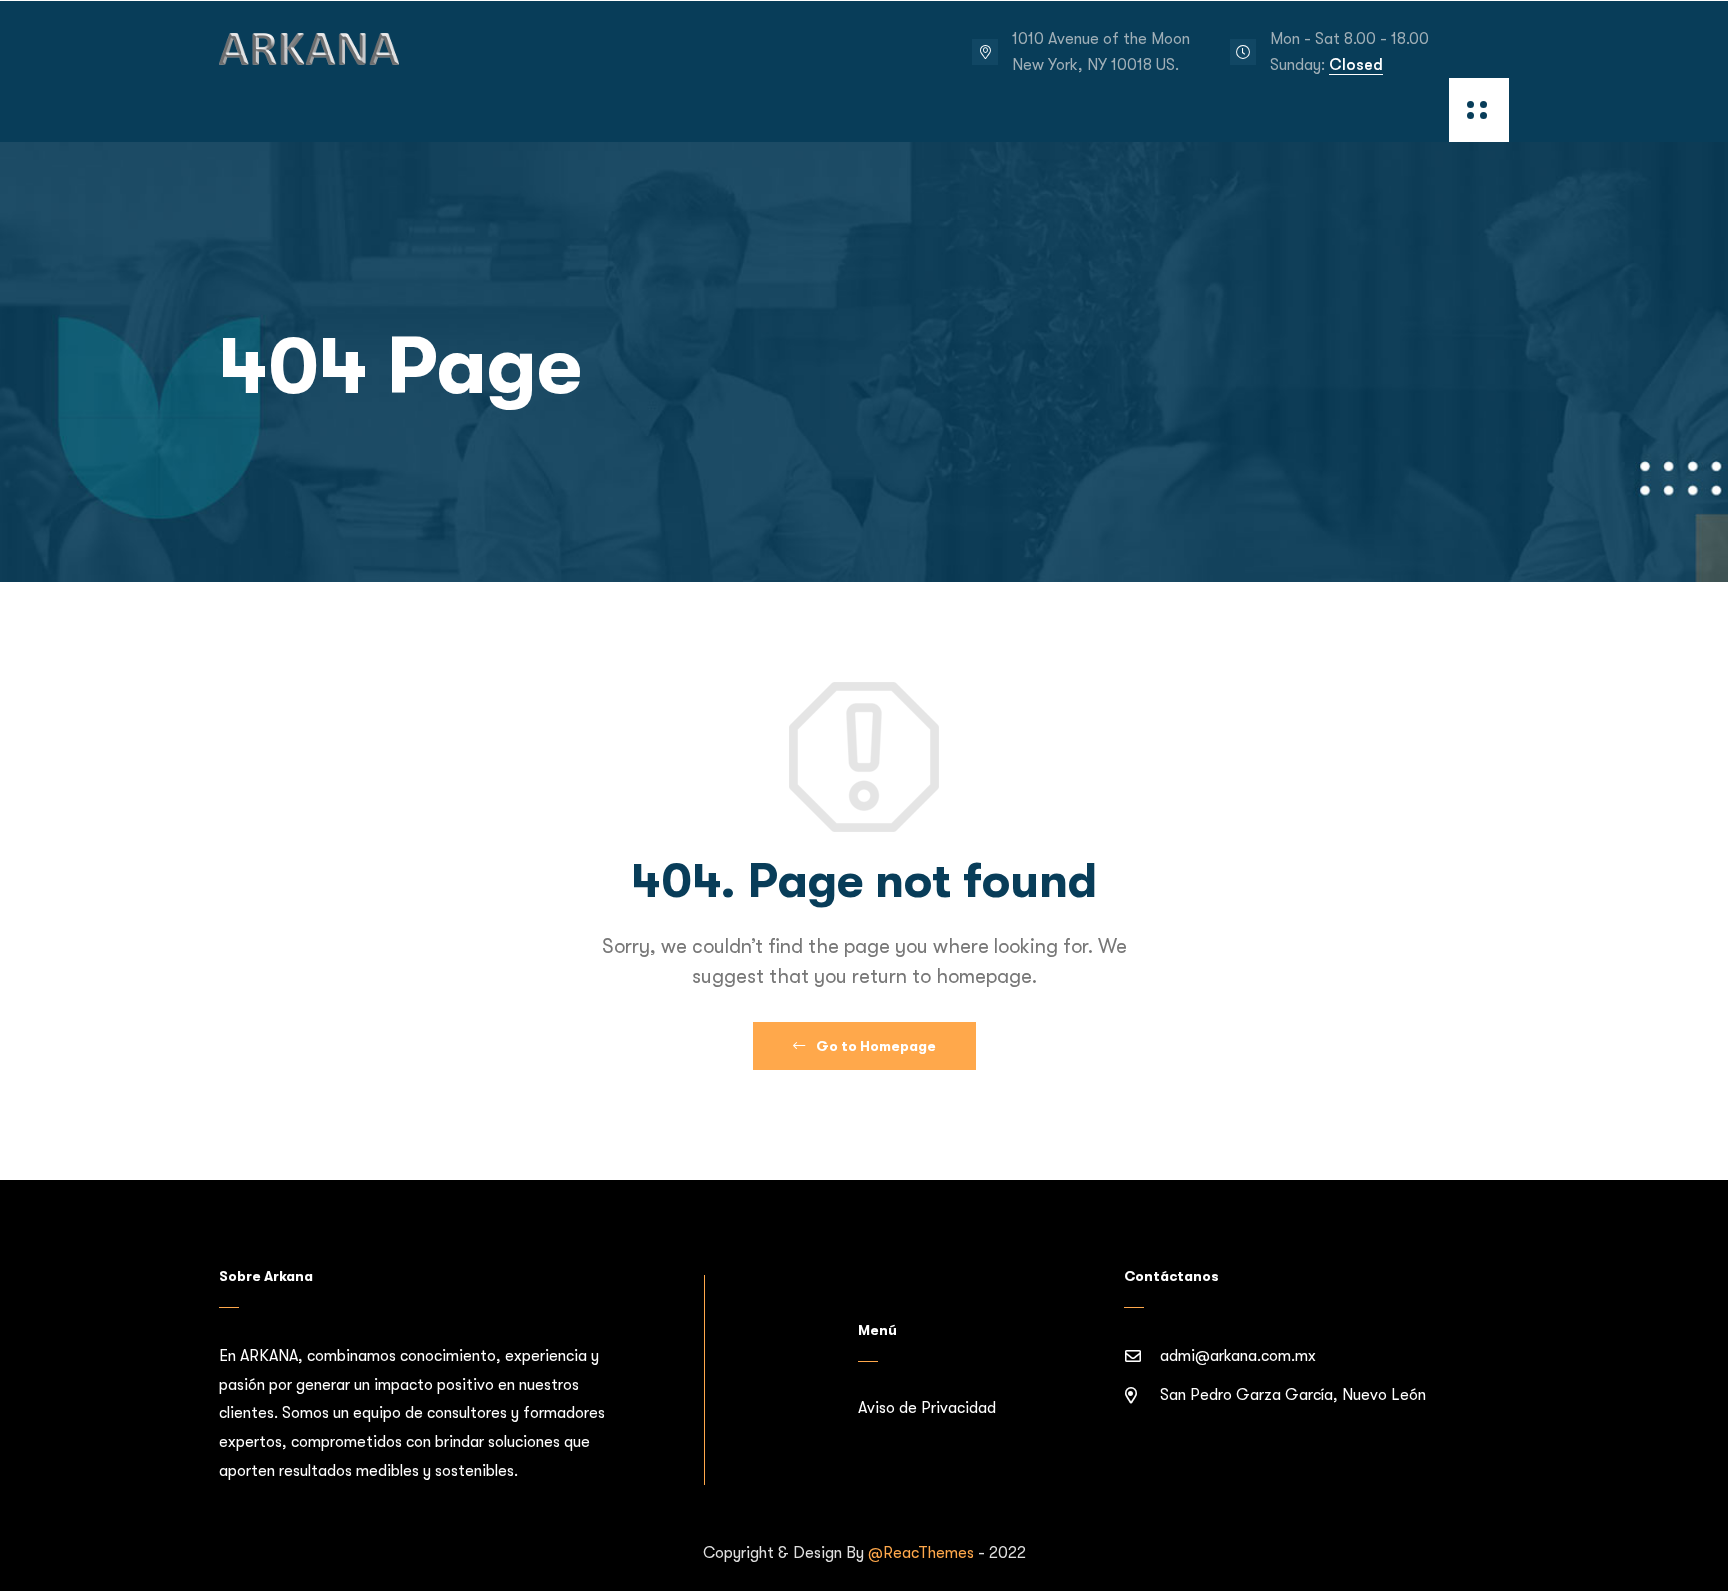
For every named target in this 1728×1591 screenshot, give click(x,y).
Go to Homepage (874, 1046)
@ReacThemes (921, 1553)
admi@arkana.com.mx (1238, 1356)
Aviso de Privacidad (927, 1408)
